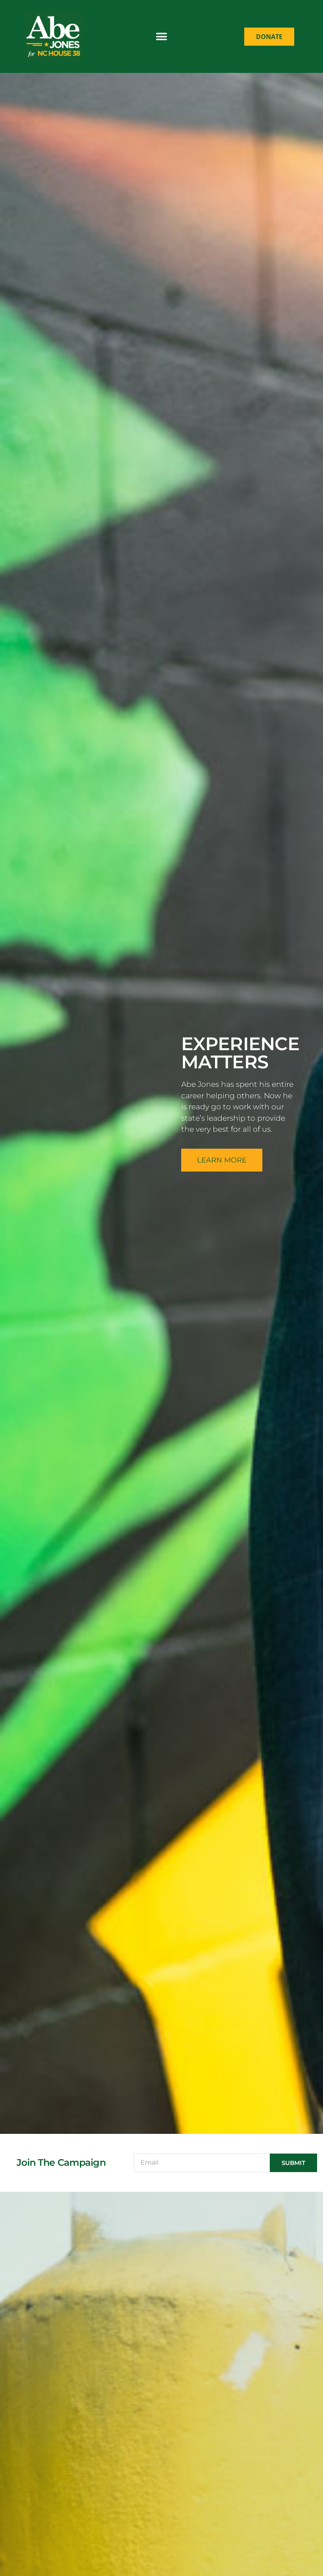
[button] (162, 36)
